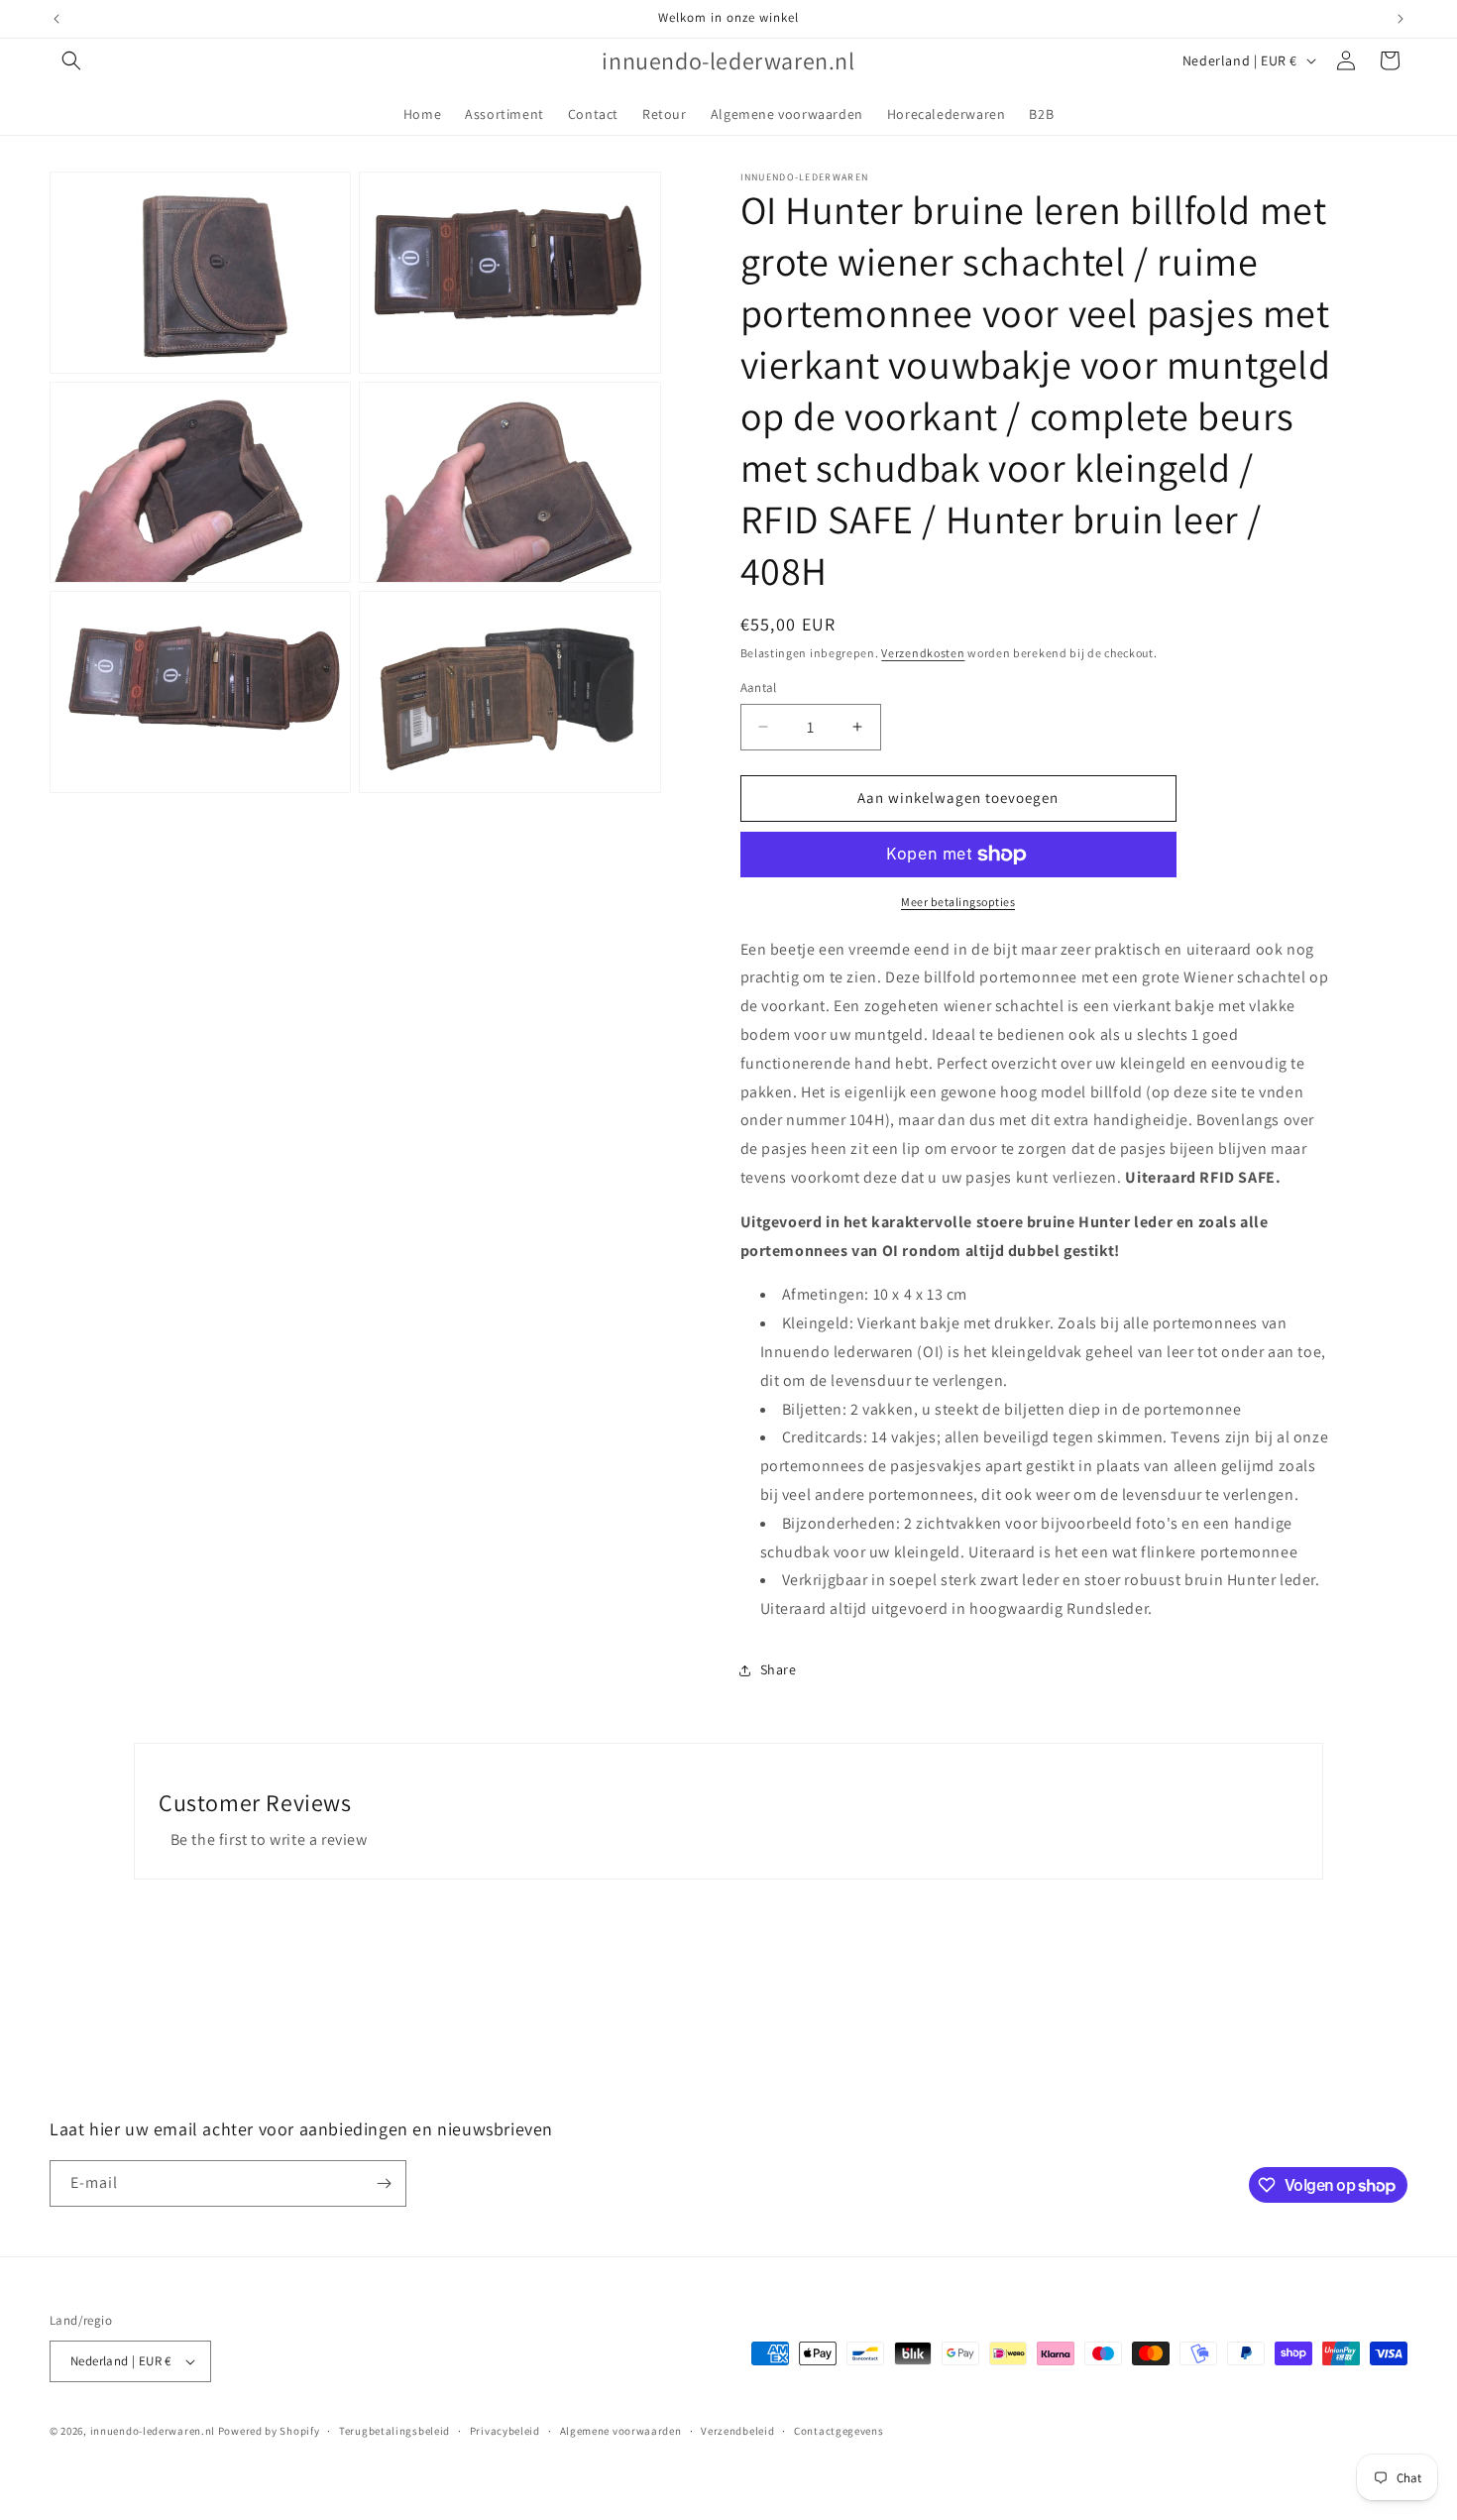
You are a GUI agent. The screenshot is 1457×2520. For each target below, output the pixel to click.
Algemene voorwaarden (621, 2431)
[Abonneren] (384, 2183)
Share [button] (779, 1669)
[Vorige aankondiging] (56, 19)
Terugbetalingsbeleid (394, 2431)
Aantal (759, 687)
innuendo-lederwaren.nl (153, 2431)
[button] (71, 60)
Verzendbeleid (737, 2431)
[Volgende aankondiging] (1401, 19)
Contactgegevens (839, 2431)
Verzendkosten (923, 653)
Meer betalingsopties (958, 902)
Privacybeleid (505, 2431)
